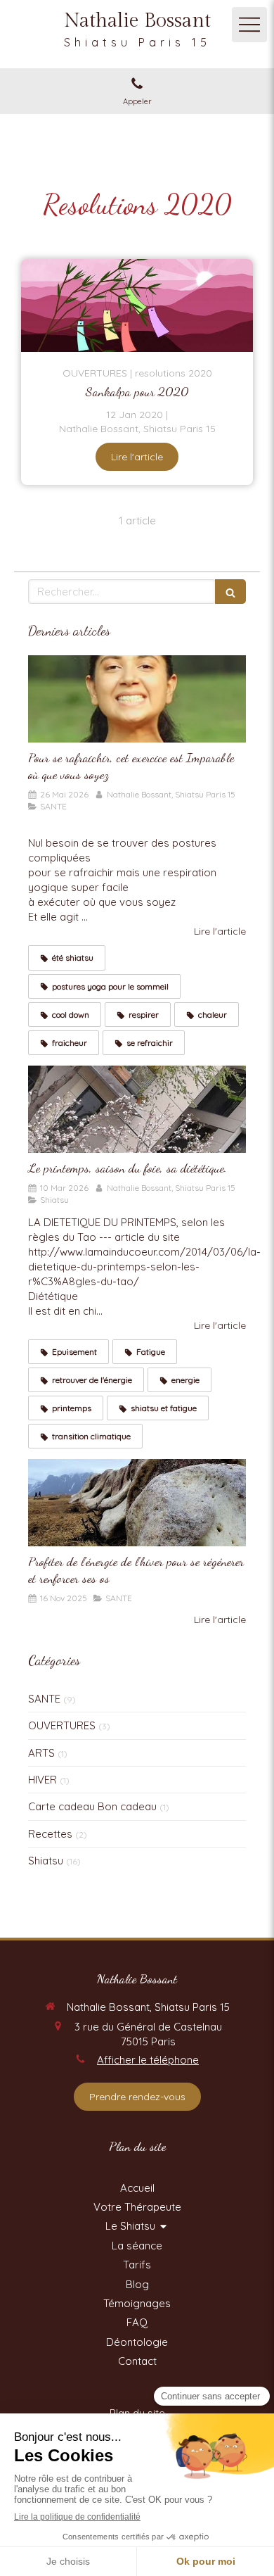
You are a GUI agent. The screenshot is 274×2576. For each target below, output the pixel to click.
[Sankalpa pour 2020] (137, 305)
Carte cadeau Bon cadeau (92, 1806)
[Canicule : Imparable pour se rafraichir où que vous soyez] (137, 699)
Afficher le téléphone (148, 2060)
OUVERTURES (62, 1725)
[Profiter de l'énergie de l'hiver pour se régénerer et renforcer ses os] (137, 1503)
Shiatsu (46, 1861)
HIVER (43, 1780)
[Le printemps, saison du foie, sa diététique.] (137, 1109)
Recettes (50, 1834)
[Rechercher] (230, 592)
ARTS (41, 1753)
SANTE (44, 1699)
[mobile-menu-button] (249, 25)
